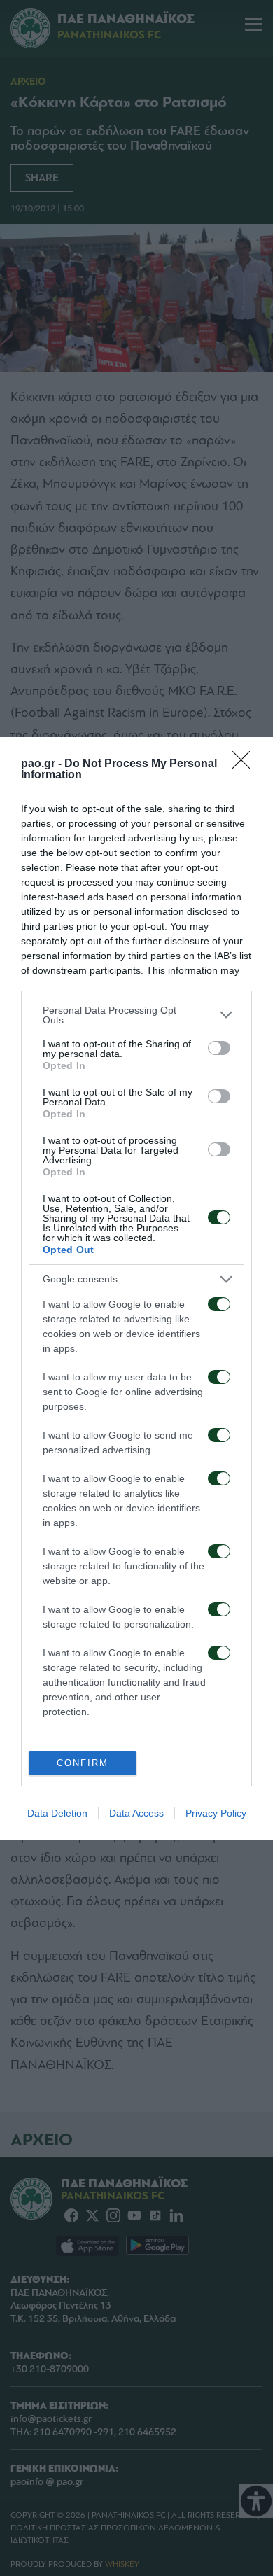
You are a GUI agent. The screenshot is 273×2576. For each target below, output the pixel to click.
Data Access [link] (136, 1813)
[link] (246, 764)
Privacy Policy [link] (216, 1813)
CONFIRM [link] (83, 1763)
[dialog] (136, 1288)
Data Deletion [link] (57, 1813)
